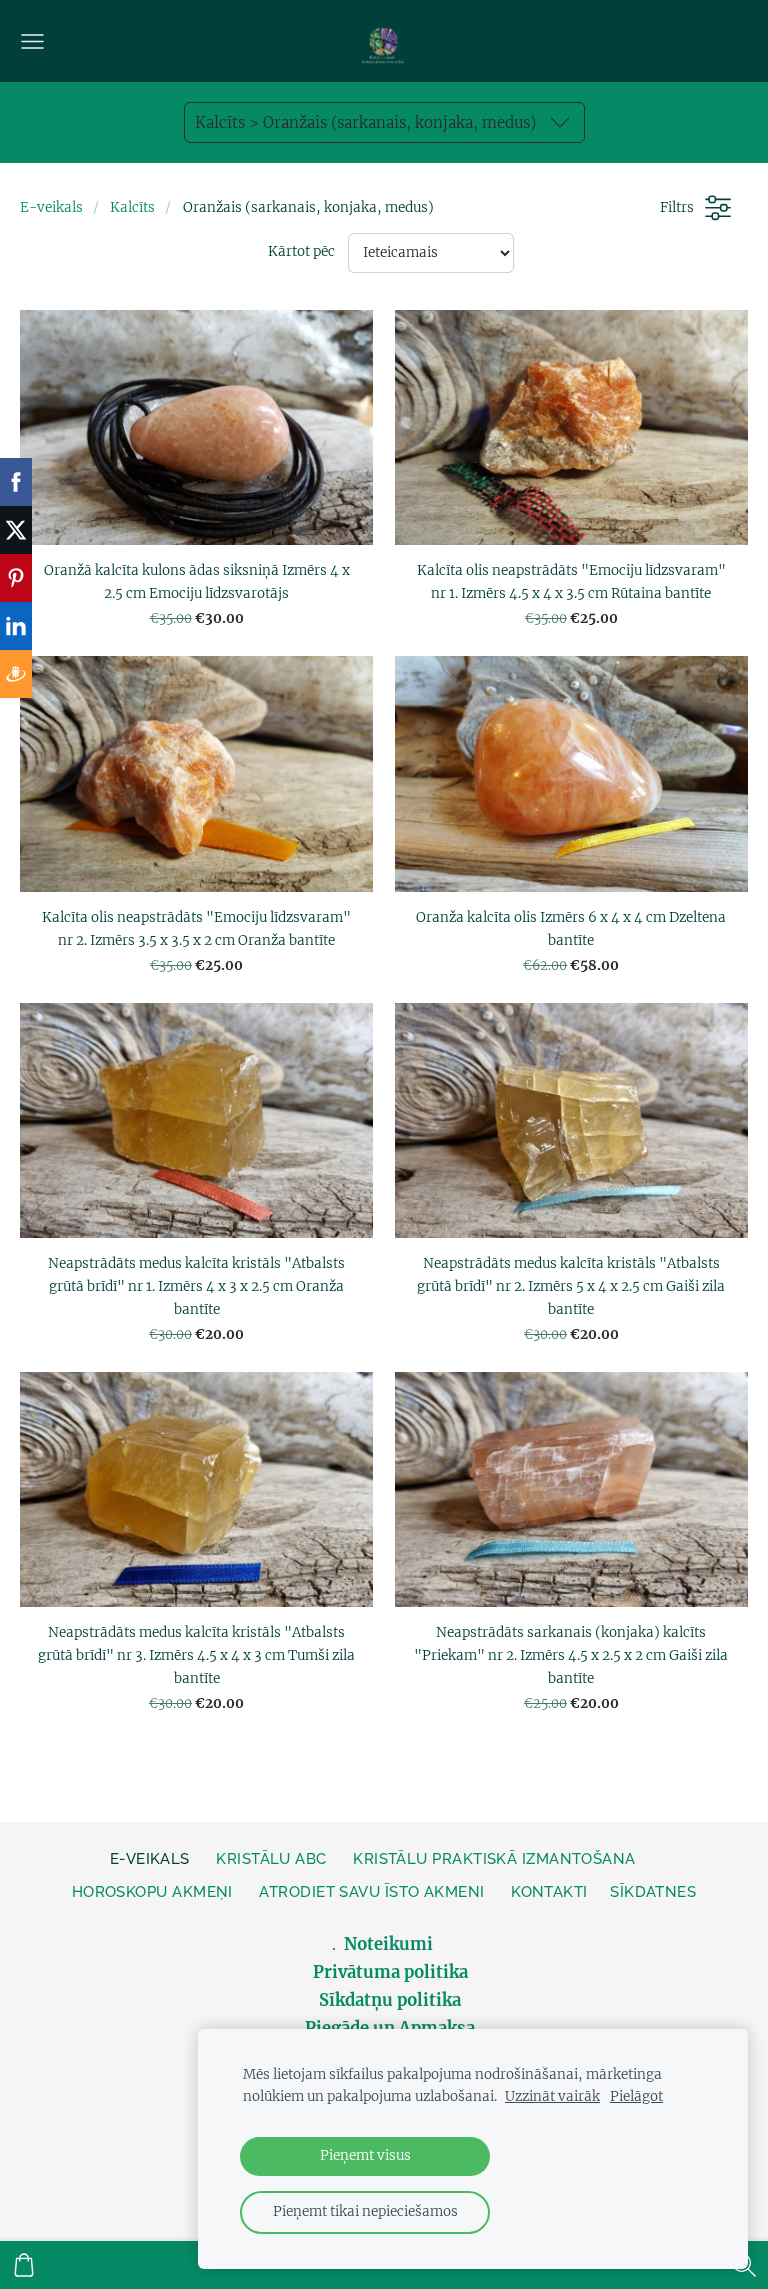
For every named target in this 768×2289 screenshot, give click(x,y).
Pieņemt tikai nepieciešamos (365, 2211)
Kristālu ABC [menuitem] (271, 1859)
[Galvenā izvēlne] (32, 41)
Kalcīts (132, 207)
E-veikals (51, 207)
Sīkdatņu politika (390, 2000)
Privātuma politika (390, 1972)
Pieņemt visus (365, 2155)
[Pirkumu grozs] (24, 2265)
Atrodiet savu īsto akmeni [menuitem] (371, 1892)
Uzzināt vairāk (552, 2096)
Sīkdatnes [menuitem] (653, 1892)
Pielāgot (636, 2096)
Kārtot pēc (301, 251)
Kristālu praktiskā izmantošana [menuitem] (494, 1859)
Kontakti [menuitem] (549, 1892)
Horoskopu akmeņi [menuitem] (152, 1892)
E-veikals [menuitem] (150, 1859)
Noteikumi (390, 1944)
